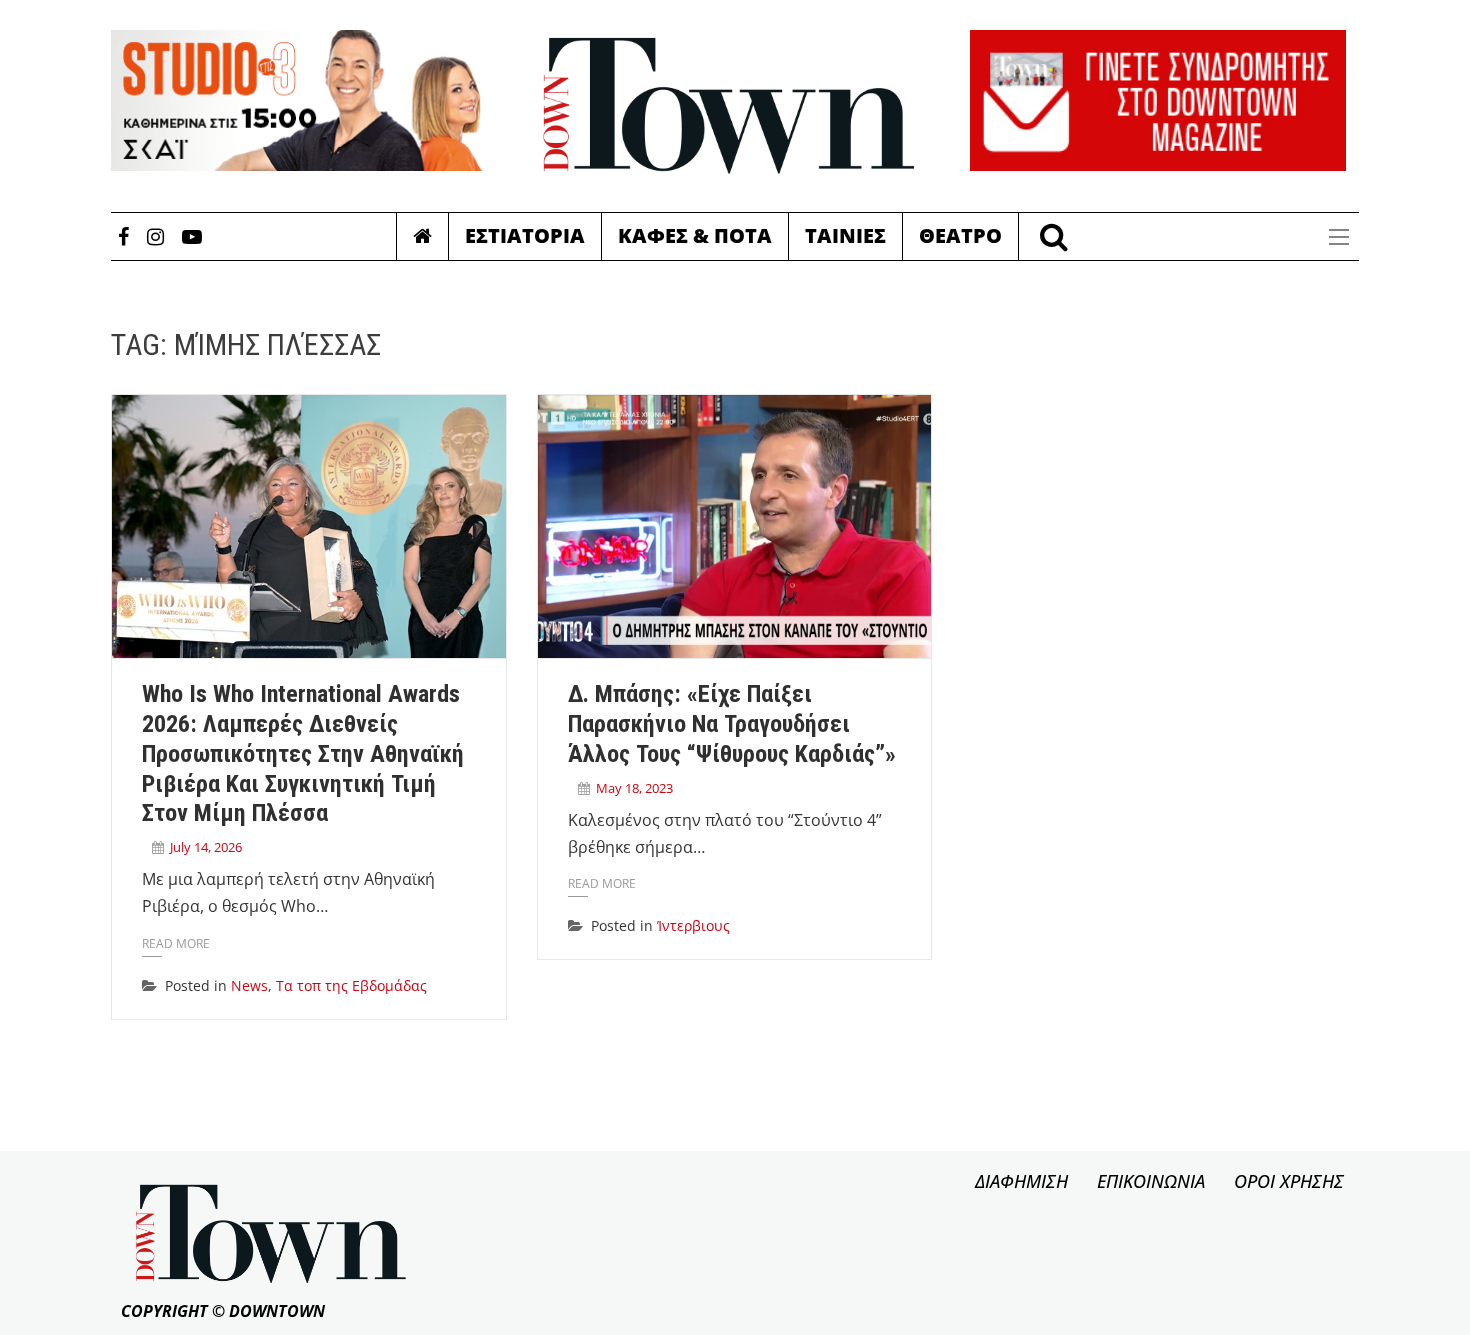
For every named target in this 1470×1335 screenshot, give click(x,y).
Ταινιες (845, 235)
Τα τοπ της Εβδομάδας (351, 985)
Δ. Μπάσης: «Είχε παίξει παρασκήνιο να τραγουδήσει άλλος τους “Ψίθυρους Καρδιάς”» (732, 724)
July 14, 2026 (206, 847)
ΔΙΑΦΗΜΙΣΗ (1021, 1181)
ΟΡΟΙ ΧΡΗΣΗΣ (1289, 1181)
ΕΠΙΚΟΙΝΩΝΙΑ (1151, 1181)
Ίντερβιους (693, 925)
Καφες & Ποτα (695, 235)
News (249, 985)
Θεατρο (960, 235)
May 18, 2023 (634, 788)
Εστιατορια (525, 235)
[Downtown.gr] (729, 106)
